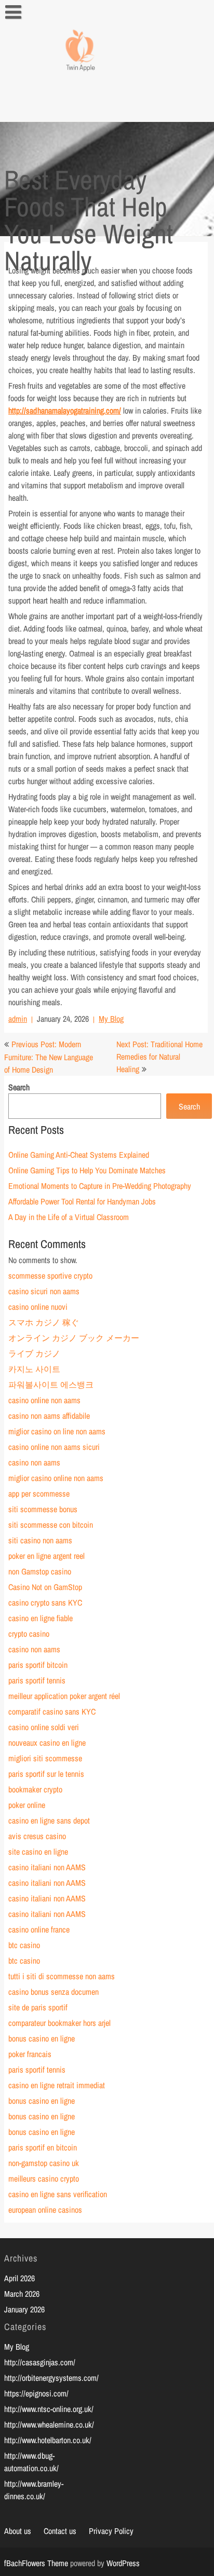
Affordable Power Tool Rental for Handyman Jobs (82, 1201)
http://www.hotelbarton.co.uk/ (48, 2440)
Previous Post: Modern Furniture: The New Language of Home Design (49, 1057)
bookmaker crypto (35, 1789)
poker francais (30, 2054)
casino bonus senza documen (53, 1992)
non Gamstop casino (40, 1571)
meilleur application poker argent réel (64, 1696)
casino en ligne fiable (41, 1618)
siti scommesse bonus (43, 1509)
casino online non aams (44, 1400)
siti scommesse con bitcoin (51, 1525)
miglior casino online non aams (56, 1478)
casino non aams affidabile (49, 1416)
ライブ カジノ (34, 1353)
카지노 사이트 (34, 1369)
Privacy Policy (111, 2531)
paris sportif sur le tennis (46, 1774)
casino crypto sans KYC (45, 1602)
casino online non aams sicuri (54, 1447)
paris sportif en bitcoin (43, 2147)
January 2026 (24, 2309)
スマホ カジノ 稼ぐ (44, 1322)
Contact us (60, 2531)
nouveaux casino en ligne (47, 1743)
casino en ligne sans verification (58, 2194)
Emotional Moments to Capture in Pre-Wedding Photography (100, 1186)
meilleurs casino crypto (44, 2178)
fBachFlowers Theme (36, 2563)
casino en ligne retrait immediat (57, 2085)
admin (18, 1019)
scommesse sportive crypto (50, 1276)
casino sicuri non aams (44, 1291)
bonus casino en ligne (42, 2038)
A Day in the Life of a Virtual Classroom (69, 1217)
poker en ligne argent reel (46, 1556)
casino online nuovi (38, 1307)
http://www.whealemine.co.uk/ (49, 2424)
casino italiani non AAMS (47, 1867)
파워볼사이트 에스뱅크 (51, 1385)
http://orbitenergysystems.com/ (51, 2378)
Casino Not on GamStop (45, 1587)
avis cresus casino (37, 1836)
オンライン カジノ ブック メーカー (74, 1338)
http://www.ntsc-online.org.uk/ (49, 2409)
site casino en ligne (38, 1852)
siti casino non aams (40, 1540)
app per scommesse (39, 1493)
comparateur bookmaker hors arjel (59, 2023)
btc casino (24, 1945)
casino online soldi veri (44, 1727)
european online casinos (45, 2210)
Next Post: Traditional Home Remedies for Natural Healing (159, 1057)
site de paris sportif (38, 2007)
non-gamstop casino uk (44, 2163)
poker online (27, 1805)
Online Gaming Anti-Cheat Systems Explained (79, 1155)
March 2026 (22, 2294)
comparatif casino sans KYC (52, 1711)
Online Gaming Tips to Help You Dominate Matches (87, 1170)
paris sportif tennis (37, 1680)
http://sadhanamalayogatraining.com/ (65, 410)
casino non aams (34, 1462)
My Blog (111, 1019)
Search (19, 1087)
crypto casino (29, 1634)
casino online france (39, 1929)
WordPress (123, 2563)
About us (18, 2531)
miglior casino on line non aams (57, 1431)
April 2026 (19, 2278)
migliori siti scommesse (45, 1758)
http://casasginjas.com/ (40, 2362)
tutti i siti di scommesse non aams (62, 1976)
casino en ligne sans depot (49, 1820)
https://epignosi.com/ (36, 2393)
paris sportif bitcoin (38, 1665)
